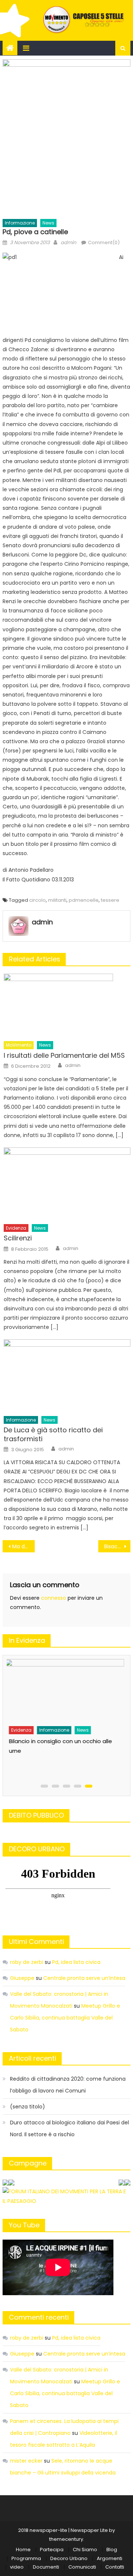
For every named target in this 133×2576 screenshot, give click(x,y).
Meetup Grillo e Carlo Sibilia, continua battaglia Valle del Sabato (65, 2018)
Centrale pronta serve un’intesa (84, 1978)
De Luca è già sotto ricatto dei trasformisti (53, 1434)
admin (68, 242)
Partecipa (52, 2550)
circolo (37, 900)
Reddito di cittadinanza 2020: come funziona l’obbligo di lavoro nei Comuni (68, 2085)
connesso (54, 1598)
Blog (112, 2550)
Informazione (20, 223)
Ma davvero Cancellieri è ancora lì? (23, 1546)
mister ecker (26, 2461)
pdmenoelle (84, 900)
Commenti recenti (39, 2317)
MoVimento (19, 1045)
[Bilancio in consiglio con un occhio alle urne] (65, 1690)
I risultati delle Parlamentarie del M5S (64, 1055)
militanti (57, 900)
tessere (110, 900)
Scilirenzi (18, 1238)
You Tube (24, 2225)
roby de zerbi (27, 1962)
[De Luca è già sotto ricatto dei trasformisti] (67, 1375)
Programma (26, 2558)
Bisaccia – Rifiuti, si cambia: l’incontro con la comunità (117, 1546)
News (48, 223)
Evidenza (16, 1228)
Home (23, 2550)
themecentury (66, 2539)
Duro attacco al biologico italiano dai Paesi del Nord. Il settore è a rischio (69, 2128)
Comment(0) (104, 242)
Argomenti (110, 2558)
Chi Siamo (85, 2550)
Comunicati (82, 2567)
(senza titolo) (28, 2107)
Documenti (46, 2567)
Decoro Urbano (69, 2558)
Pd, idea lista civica (76, 1962)
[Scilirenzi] (67, 1184)
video (17, 2567)
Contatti (115, 2567)
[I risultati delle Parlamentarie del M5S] (67, 1005)
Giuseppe (22, 1978)
